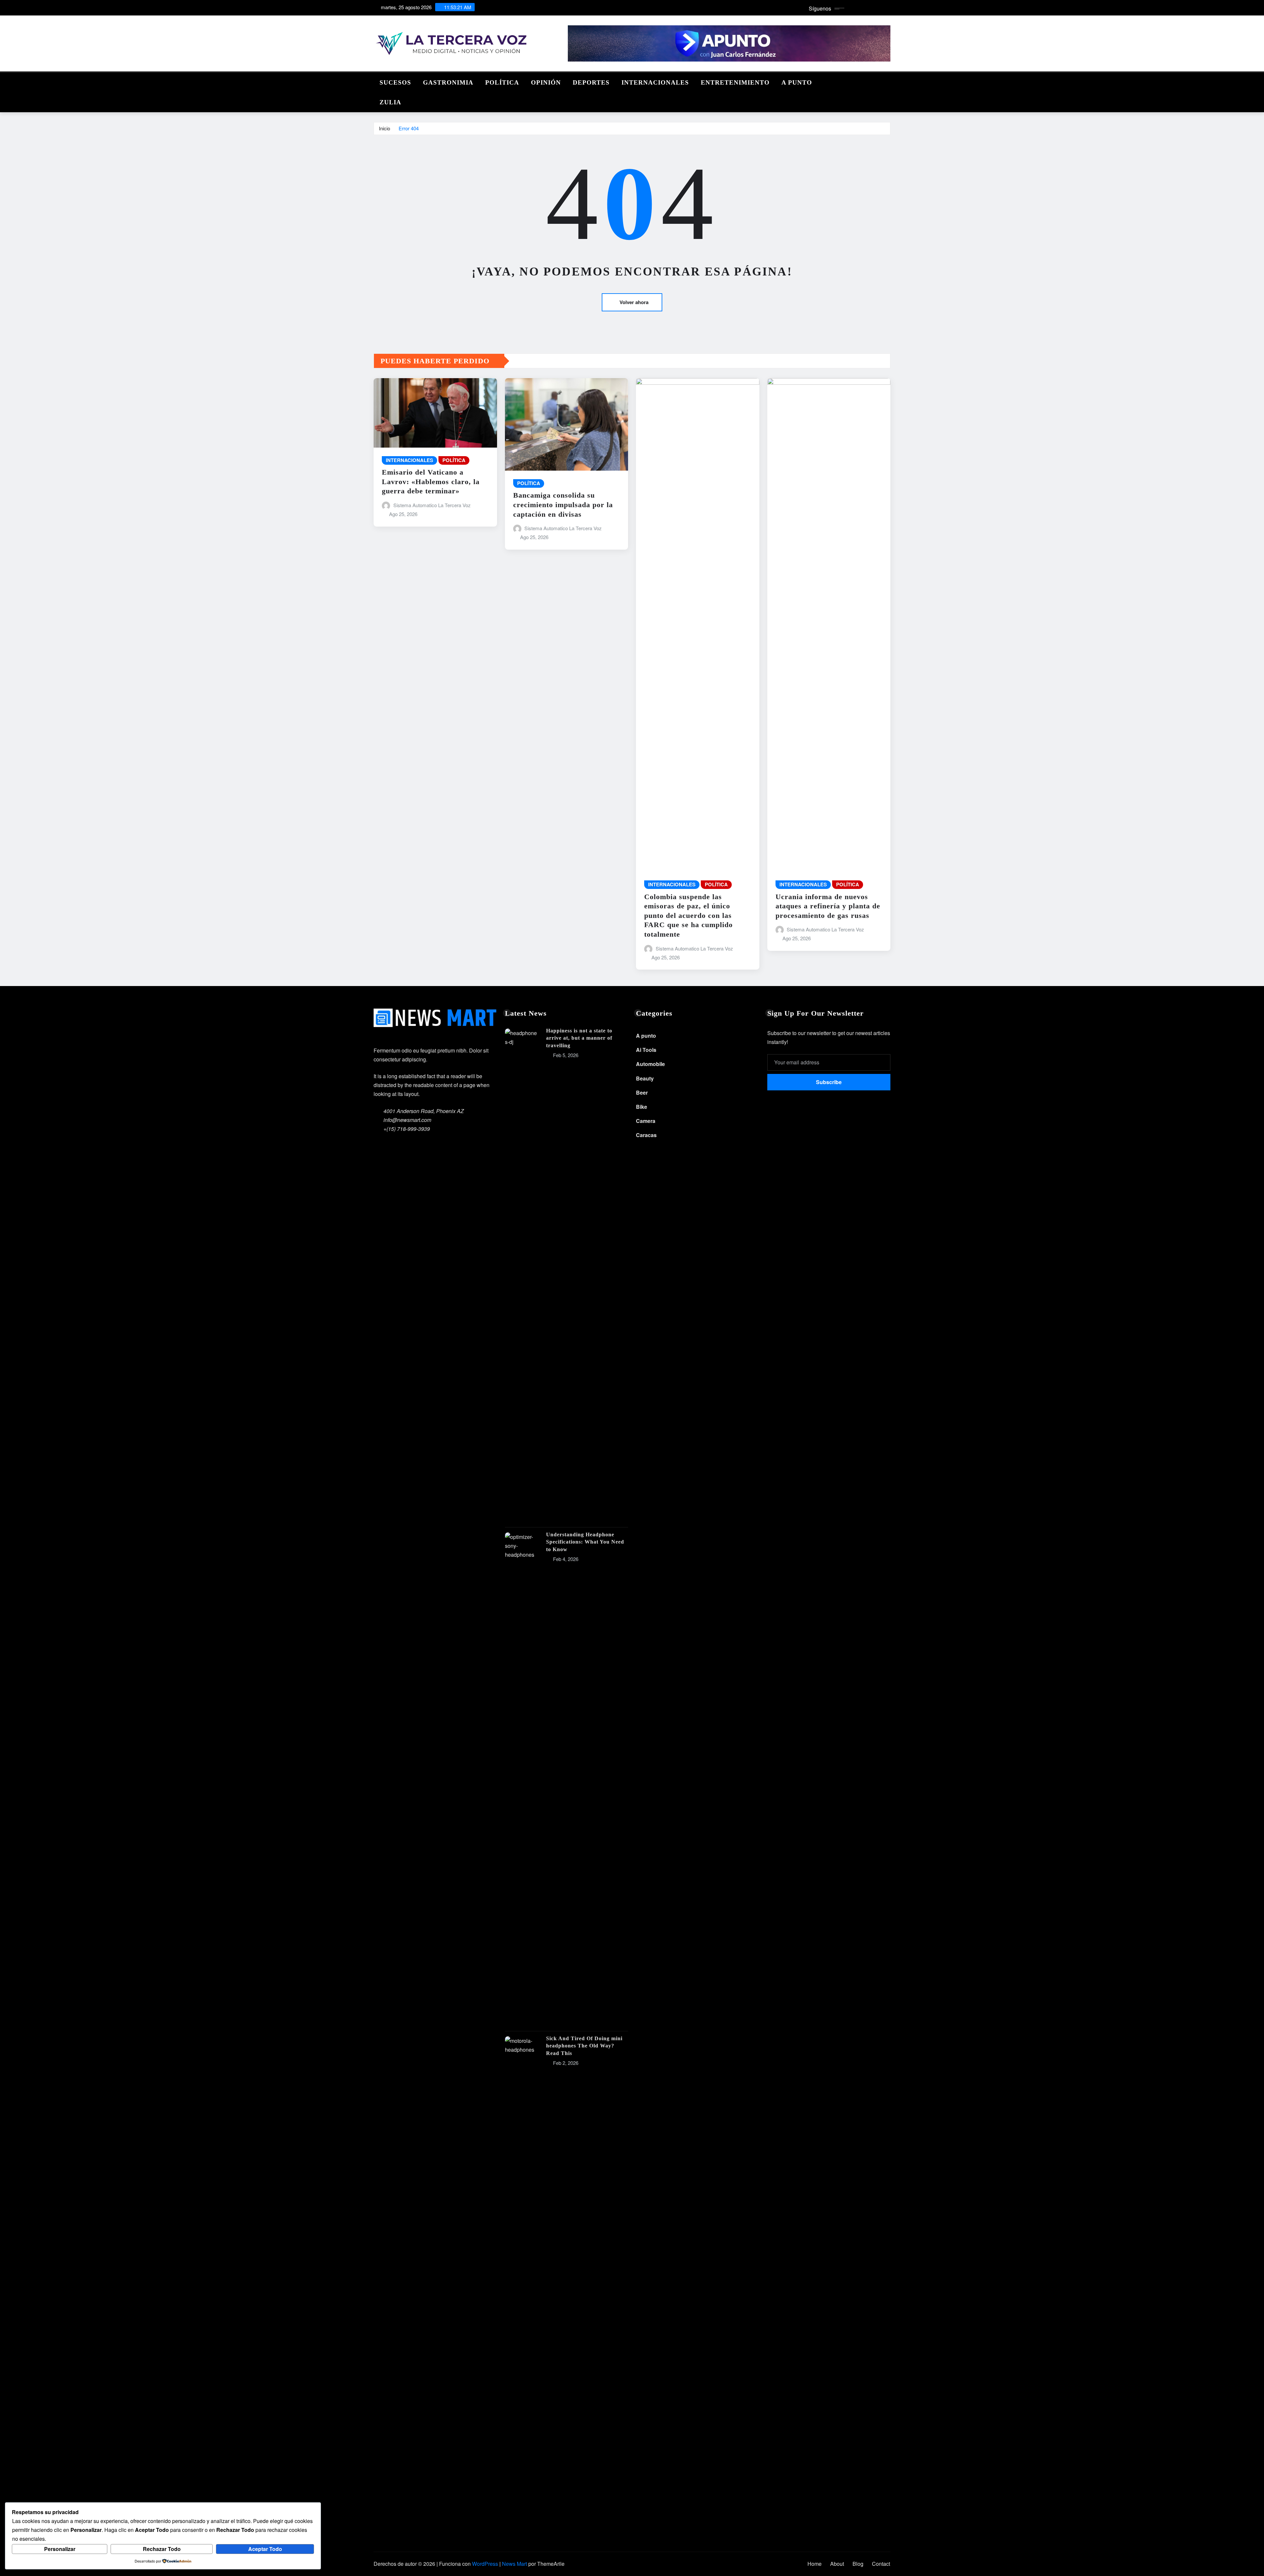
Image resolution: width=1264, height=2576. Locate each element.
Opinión (546, 82)
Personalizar (60, 2549)
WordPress (485, 2564)
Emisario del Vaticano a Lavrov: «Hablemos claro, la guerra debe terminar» (431, 481)
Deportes (591, 82)
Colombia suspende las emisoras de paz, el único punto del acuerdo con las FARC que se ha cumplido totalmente (688, 915)
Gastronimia (448, 82)
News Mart (514, 2564)
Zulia (390, 102)
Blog (858, 2564)
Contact (881, 2564)
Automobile (650, 1064)
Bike (642, 1107)
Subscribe (829, 1082)
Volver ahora (634, 302)
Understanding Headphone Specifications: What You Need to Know (585, 1542)
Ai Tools (646, 1050)
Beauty (645, 1078)
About (837, 2564)
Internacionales (655, 82)
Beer (642, 1093)
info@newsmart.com (407, 1120)
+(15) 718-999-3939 (407, 1129)
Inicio (384, 128)
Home (815, 2564)
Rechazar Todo (162, 2549)
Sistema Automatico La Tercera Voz (432, 505)
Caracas (646, 1135)
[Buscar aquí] (888, 81)
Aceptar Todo (265, 2549)
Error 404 (409, 128)
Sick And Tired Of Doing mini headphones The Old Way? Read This (584, 2046)
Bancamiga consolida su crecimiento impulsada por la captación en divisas (563, 505)
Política (502, 82)
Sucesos (395, 82)
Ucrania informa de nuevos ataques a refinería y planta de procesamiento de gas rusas (828, 906)
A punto (797, 82)
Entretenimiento (735, 82)
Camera (646, 1121)
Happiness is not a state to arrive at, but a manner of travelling (579, 1038)
